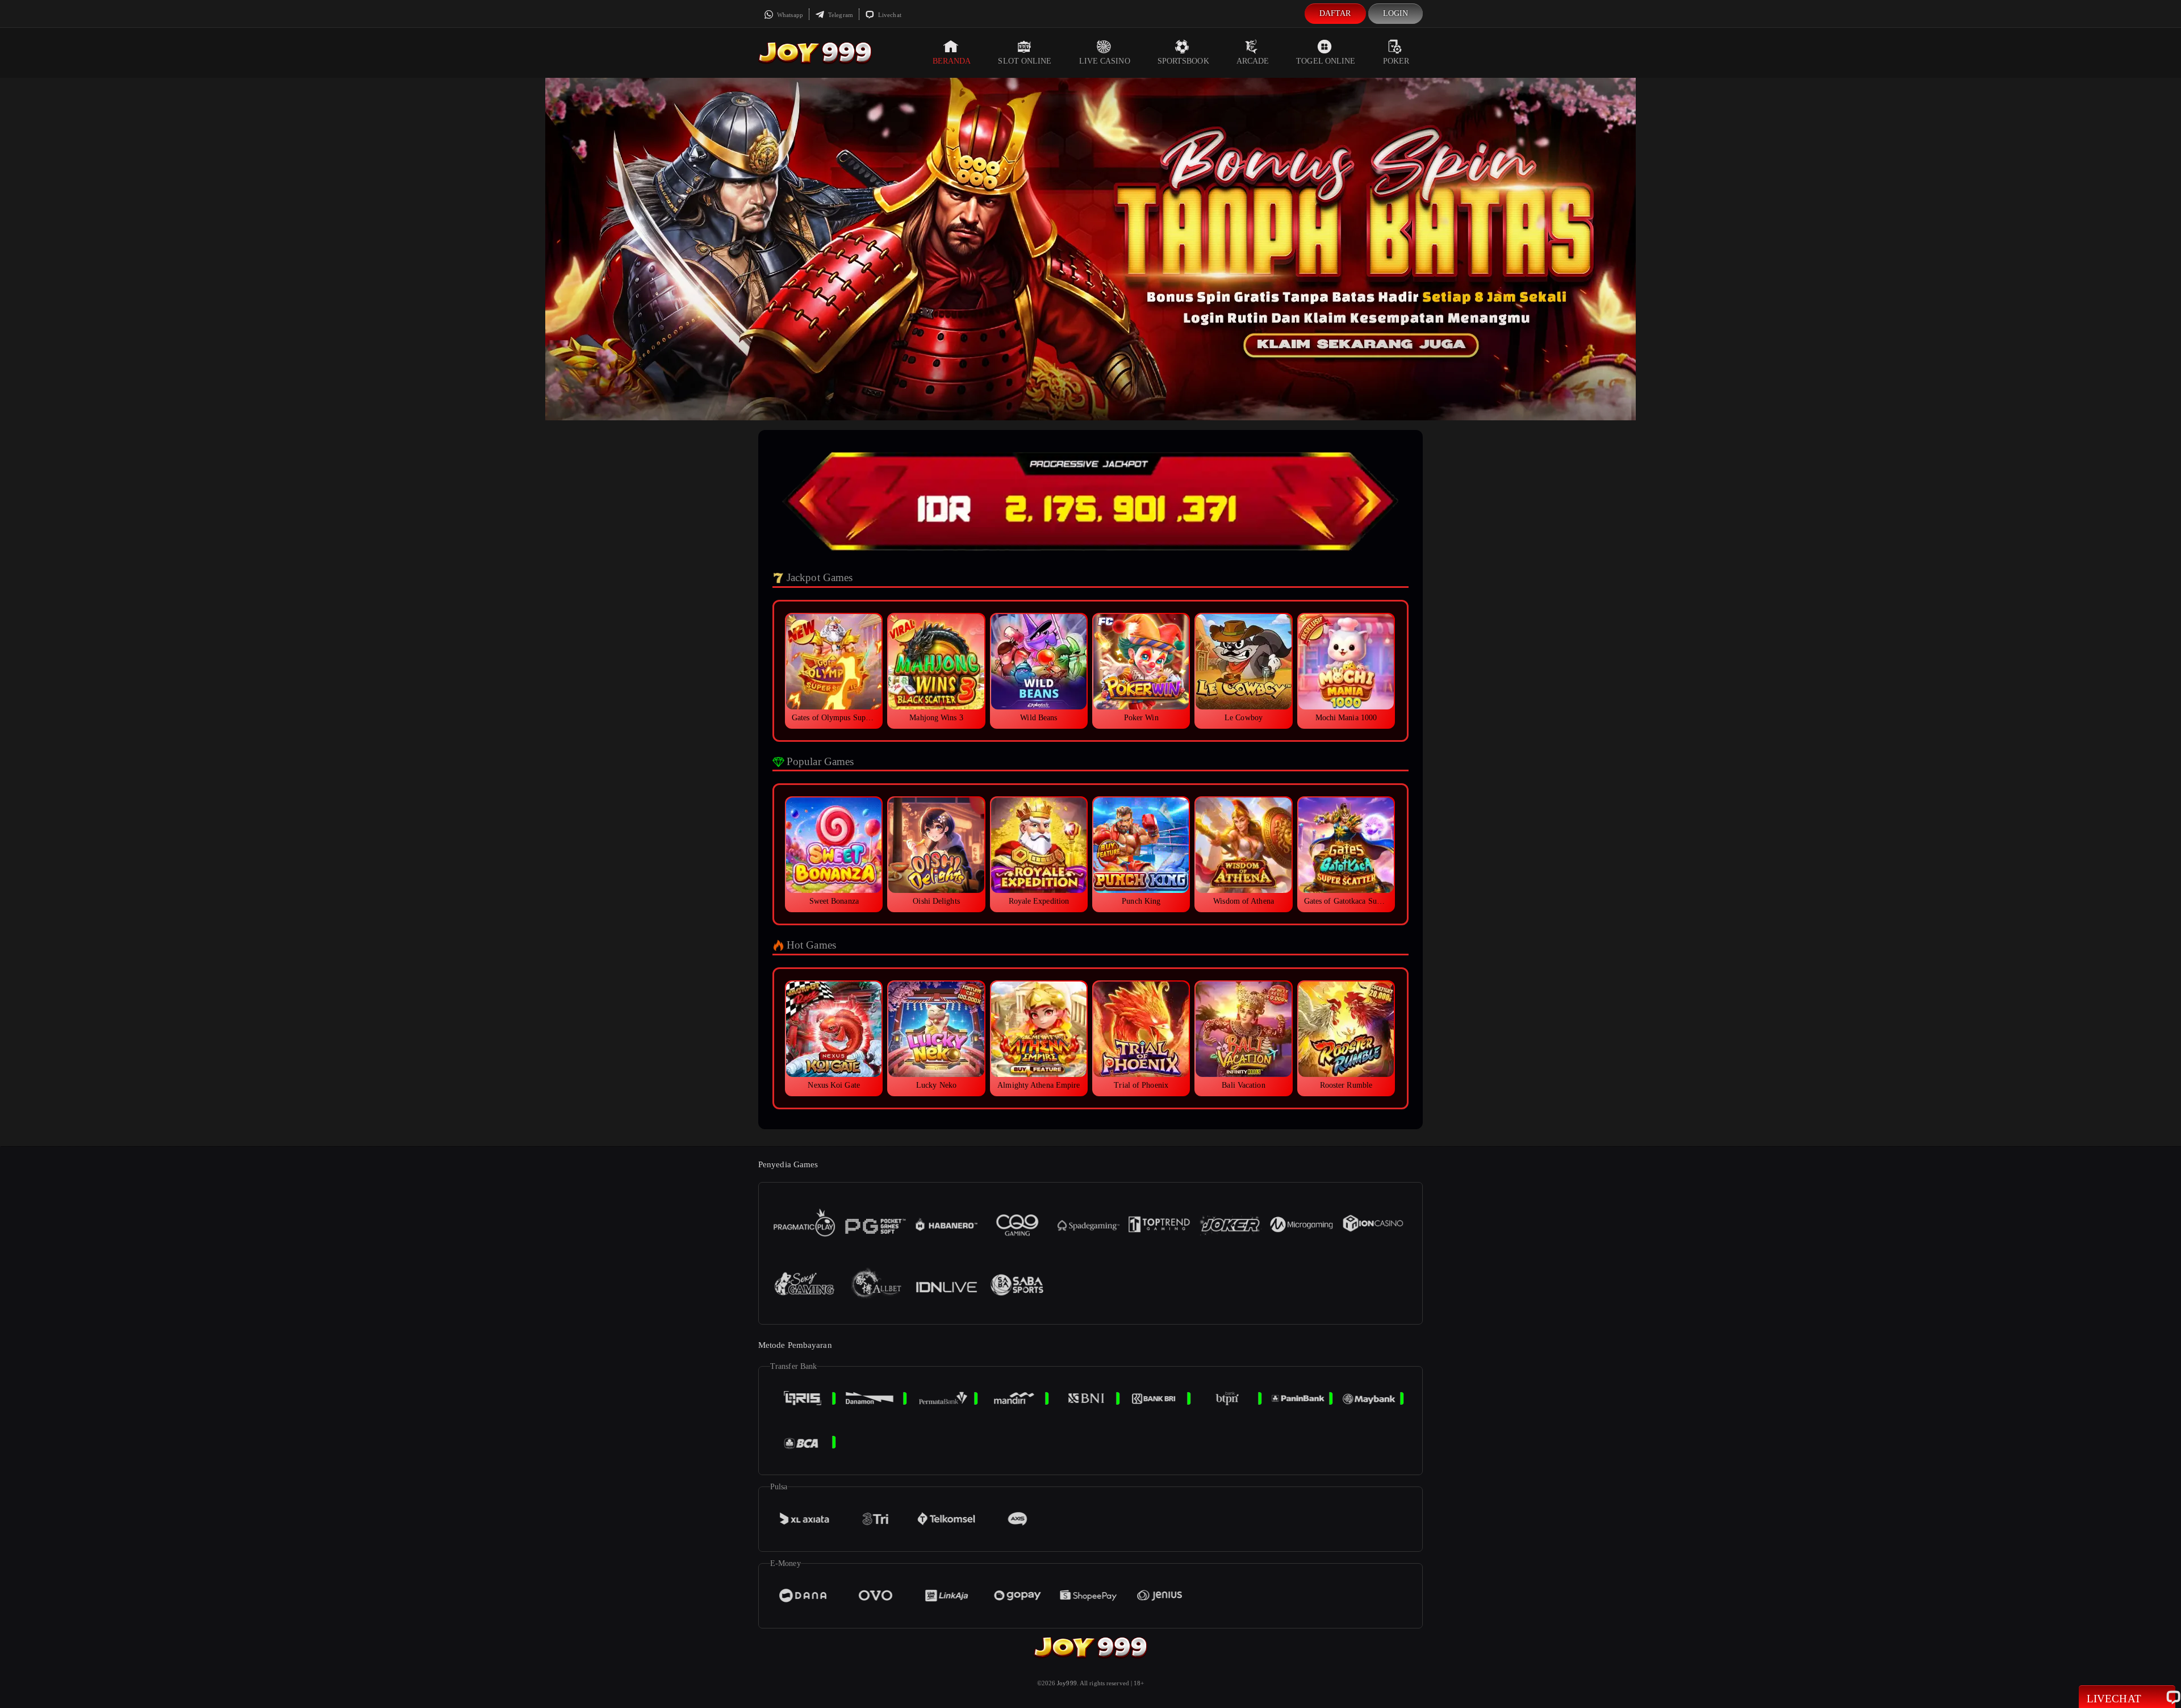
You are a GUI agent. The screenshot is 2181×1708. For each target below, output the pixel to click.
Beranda (952, 61)
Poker (1396, 61)
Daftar (1335, 13)
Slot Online (1025, 61)
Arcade (1253, 61)
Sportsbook (1183, 61)
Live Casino (1105, 61)
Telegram (840, 15)
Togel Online (1326, 61)
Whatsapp (789, 15)
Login (1396, 13)
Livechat (889, 15)
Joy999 (1067, 1683)
